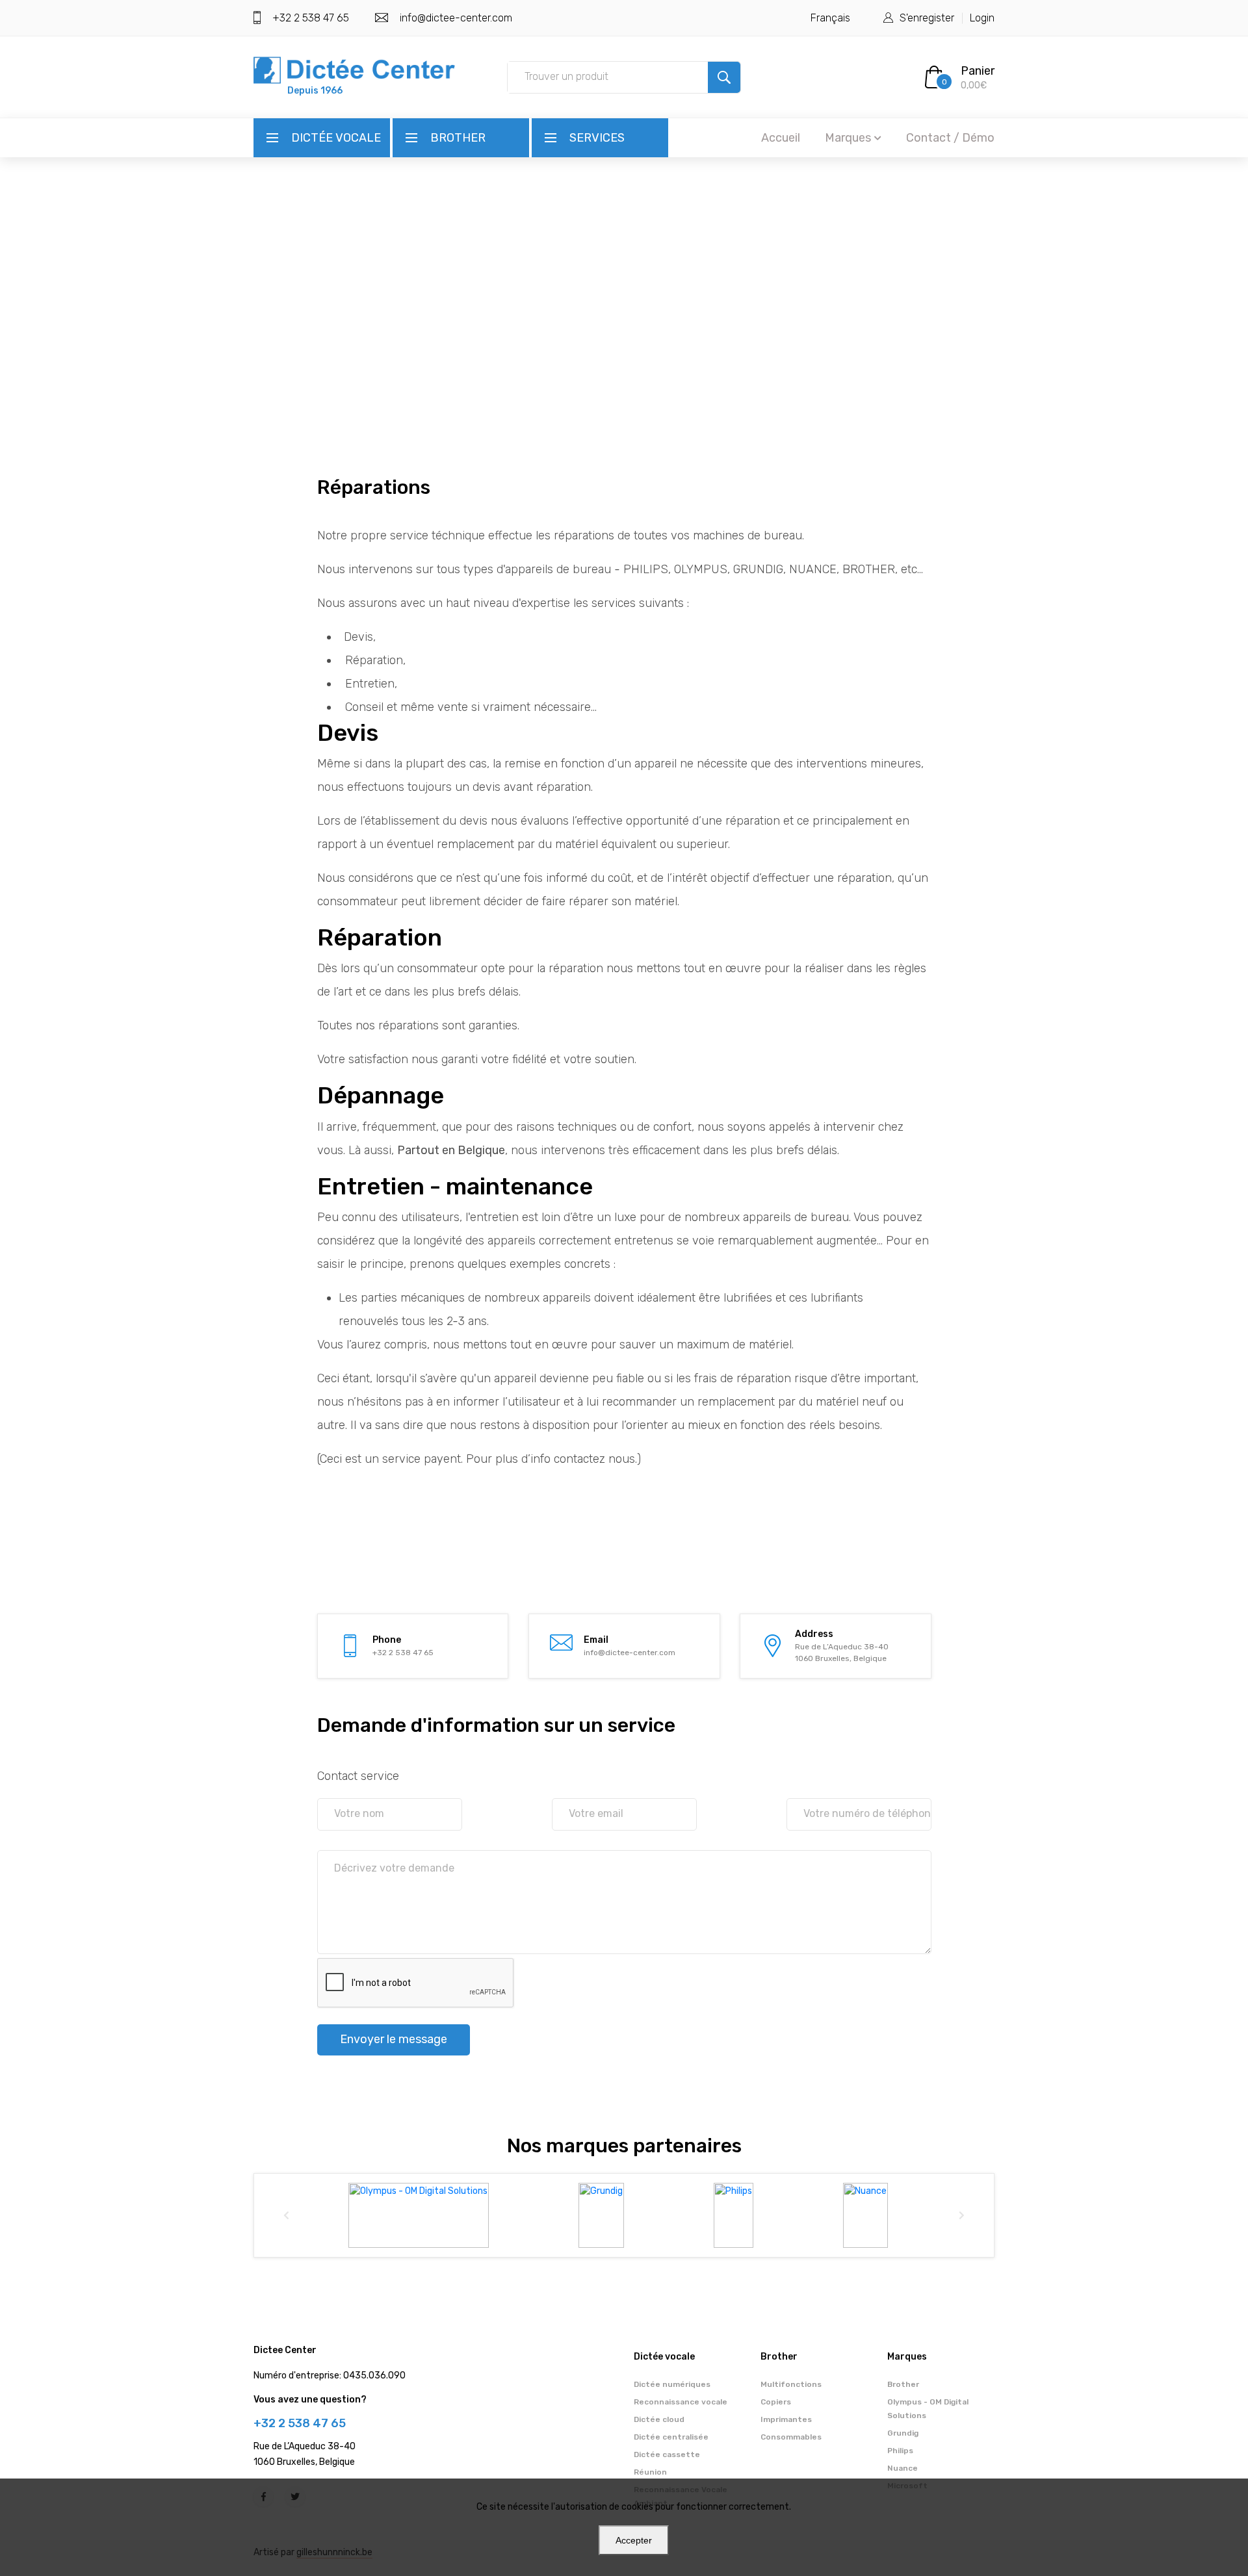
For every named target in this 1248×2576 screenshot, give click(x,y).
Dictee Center (285, 2350)
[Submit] (724, 77)
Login (982, 18)
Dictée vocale (336, 138)
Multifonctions (791, 2384)
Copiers (776, 2402)
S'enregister (927, 18)
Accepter (634, 2540)
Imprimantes (786, 2419)
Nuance (903, 2468)
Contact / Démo (950, 138)
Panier (978, 71)
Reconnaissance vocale (681, 2402)
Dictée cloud (659, 2419)
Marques (848, 138)
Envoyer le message (394, 2039)
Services (597, 138)
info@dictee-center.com (456, 18)
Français (830, 18)
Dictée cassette (667, 2454)
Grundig (903, 2433)
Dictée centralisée (671, 2437)
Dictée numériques (672, 2384)
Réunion (650, 2472)
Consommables (791, 2437)
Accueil (781, 138)
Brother (458, 138)
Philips (900, 2451)
